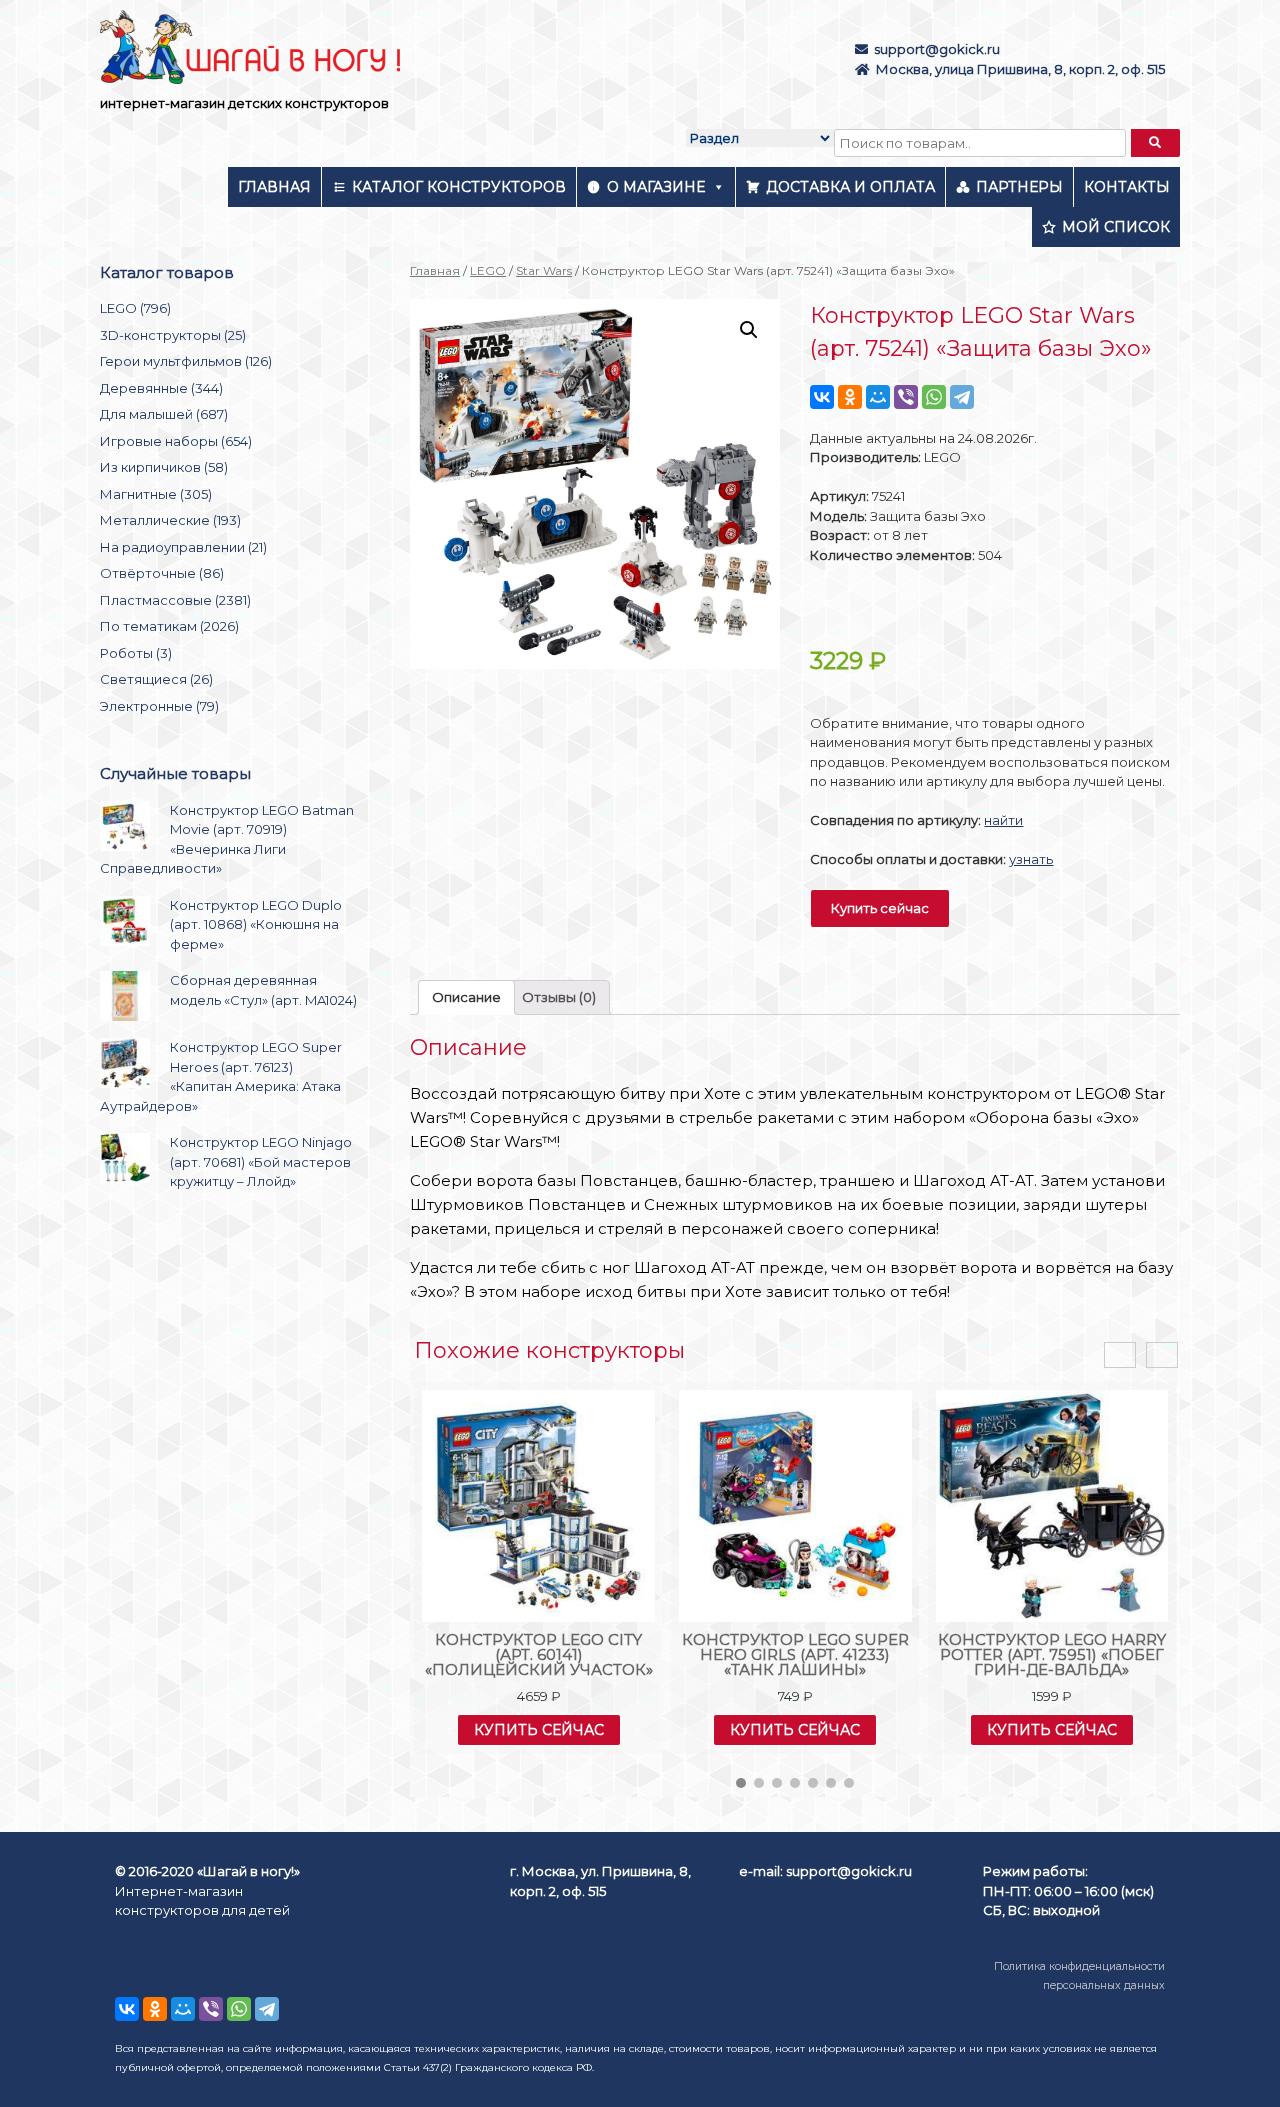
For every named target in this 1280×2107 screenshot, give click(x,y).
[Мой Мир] (878, 397)
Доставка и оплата (850, 187)
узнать (1031, 859)
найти (1003, 820)
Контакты (1127, 187)
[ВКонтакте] (822, 397)
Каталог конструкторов (459, 187)
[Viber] (906, 397)
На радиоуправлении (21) (183, 547)
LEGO (488, 270)
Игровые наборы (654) (176, 441)
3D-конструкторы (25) (173, 335)
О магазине (656, 187)
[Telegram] (962, 397)
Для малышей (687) (164, 414)
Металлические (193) (170, 520)
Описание (466, 997)
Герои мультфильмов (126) (186, 361)
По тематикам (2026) (169, 626)
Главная (274, 187)
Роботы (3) (136, 653)
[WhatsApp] (934, 397)
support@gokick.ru (937, 49)
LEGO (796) (135, 308)
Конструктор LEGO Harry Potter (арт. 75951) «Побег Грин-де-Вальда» (1052, 1654)
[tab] (466, 997)
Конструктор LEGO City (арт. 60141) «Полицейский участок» (539, 1654)
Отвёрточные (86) (162, 573)
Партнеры (1019, 187)
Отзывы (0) (559, 997)
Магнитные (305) (156, 494)
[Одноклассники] (850, 397)
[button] (741, 1783)
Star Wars (544, 270)
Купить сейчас (880, 908)
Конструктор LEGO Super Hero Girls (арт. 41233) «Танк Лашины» (795, 1654)
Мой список (1116, 227)
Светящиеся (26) (156, 679)
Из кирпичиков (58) (164, 467)
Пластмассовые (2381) (175, 600)
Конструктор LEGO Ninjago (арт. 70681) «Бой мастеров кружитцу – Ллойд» (261, 1161)
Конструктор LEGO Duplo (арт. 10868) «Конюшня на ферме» (256, 924)
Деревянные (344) (161, 388)
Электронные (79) (159, 706)
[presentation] (1120, 1355)
